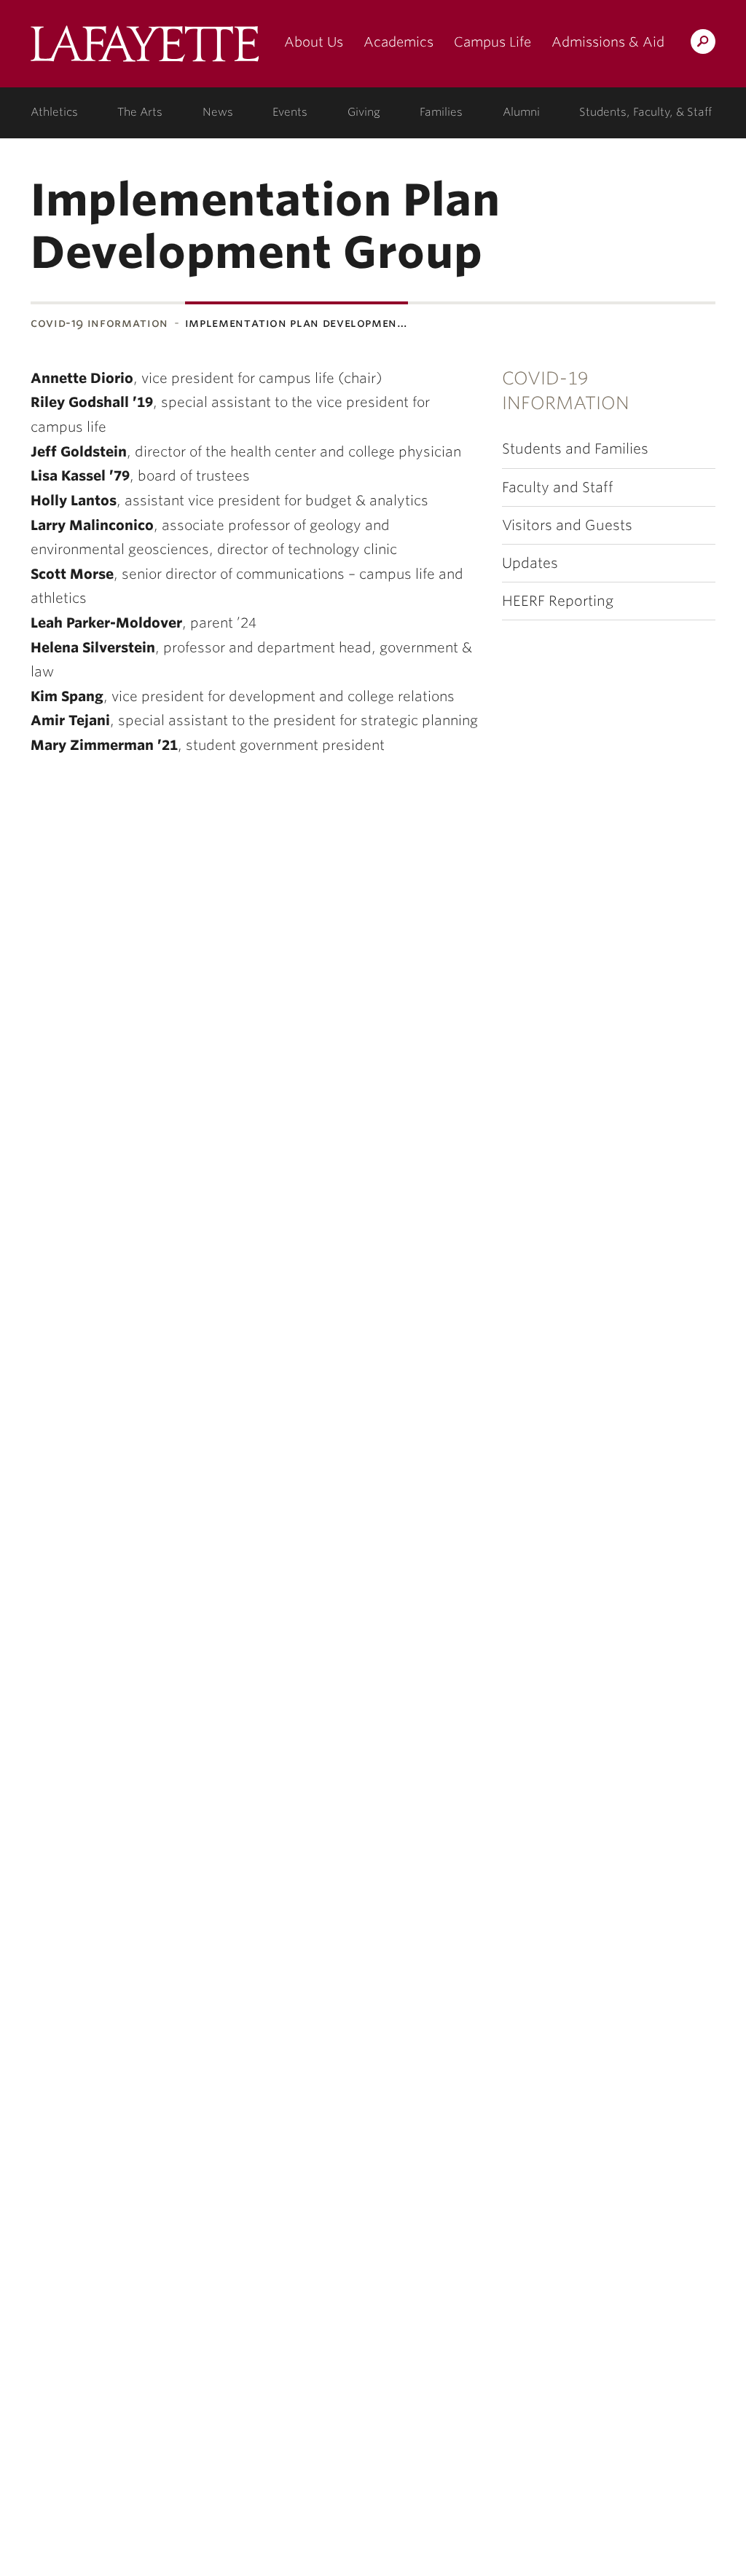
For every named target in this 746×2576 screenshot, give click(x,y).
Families (441, 112)
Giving (364, 112)
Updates (530, 563)
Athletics (54, 112)
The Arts (140, 112)
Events (290, 112)
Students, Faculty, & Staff (645, 112)
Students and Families (575, 449)
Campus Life (492, 42)
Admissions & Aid (608, 42)
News (218, 112)
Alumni (521, 112)
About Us (314, 42)
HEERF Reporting (558, 601)
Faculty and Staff (558, 487)
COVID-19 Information (99, 323)
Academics (398, 42)
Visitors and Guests (567, 525)
